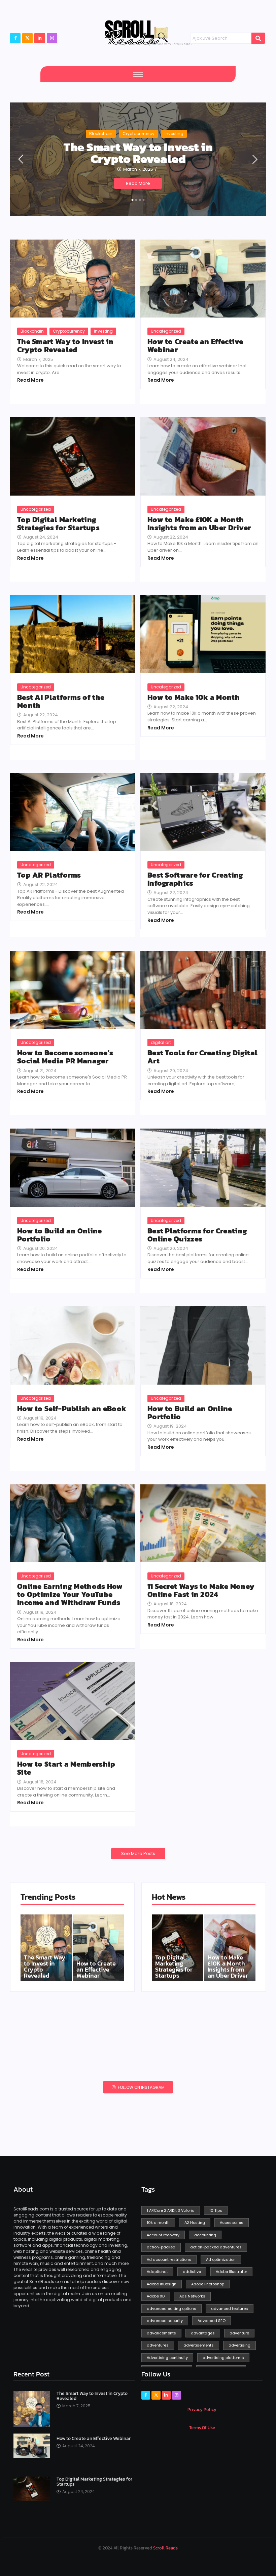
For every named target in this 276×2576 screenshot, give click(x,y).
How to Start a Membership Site (66, 1768)
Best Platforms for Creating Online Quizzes (197, 1235)
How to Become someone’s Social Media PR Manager (65, 1057)
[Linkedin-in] (166, 2395)
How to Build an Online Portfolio (60, 1235)
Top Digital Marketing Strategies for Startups (58, 524)
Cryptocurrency (139, 134)
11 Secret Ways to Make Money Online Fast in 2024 (201, 1591)
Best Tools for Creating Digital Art (202, 1057)
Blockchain (101, 134)
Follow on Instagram (141, 2087)
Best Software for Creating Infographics (195, 879)
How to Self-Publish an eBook (72, 1409)
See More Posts (138, 1853)
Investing (174, 134)
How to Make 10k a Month (194, 698)
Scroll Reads (165, 2548)
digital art (161, 1042)
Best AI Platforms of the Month (61, 702)
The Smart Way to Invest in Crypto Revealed (138, 153)
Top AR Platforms (49, 875)
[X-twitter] (27, 38)
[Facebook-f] (15, 38)
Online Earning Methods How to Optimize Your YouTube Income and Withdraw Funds (70, 1595)
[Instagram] (52, 38)
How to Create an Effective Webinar (195, 346)
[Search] (258, 38)
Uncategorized (166, 331)
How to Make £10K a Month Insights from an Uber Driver (199, 524)
